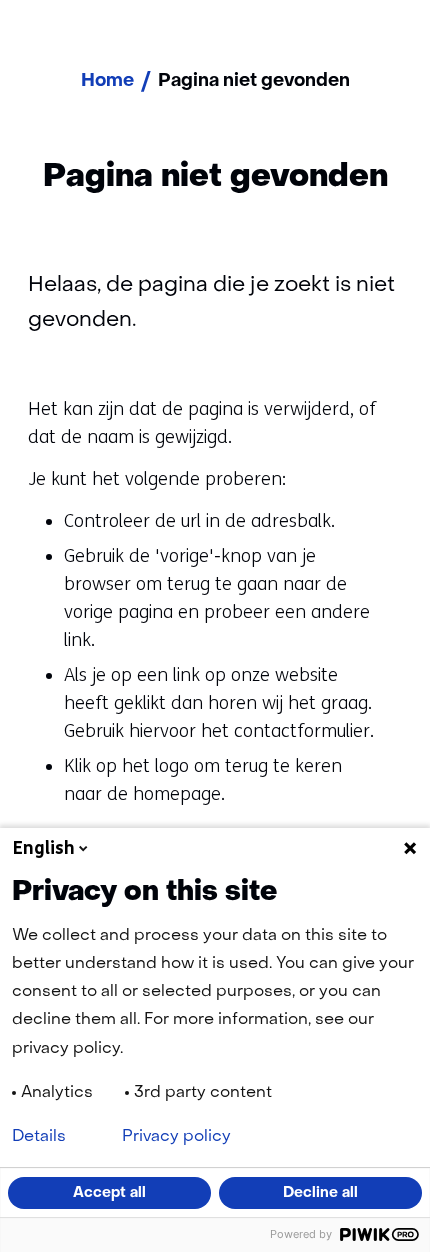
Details (39, 1137)
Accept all (109, 1193)
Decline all (320, 1193)
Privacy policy (176, 1137)
